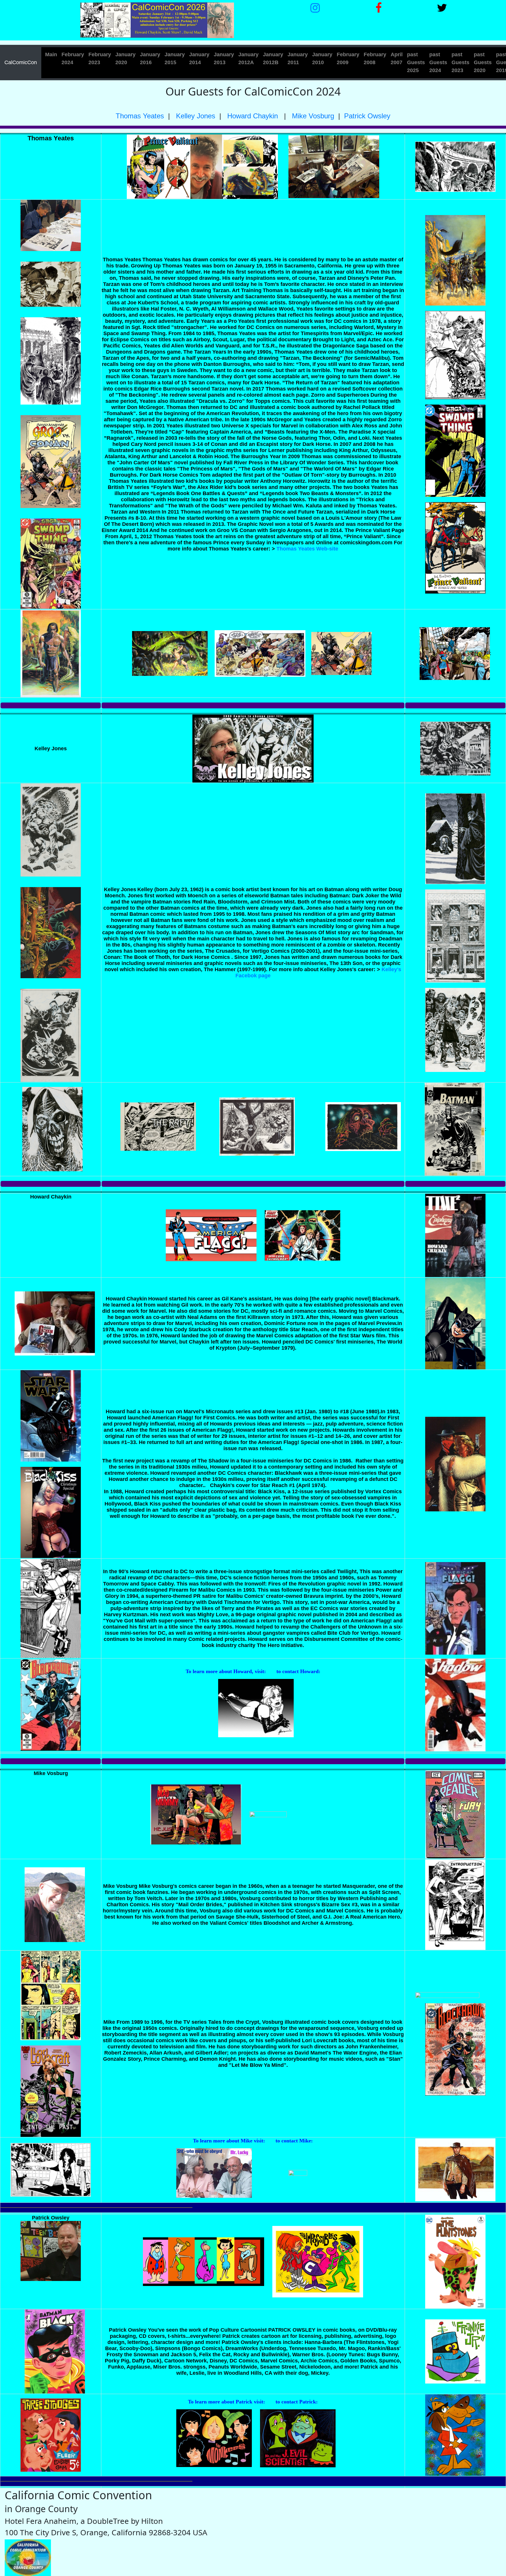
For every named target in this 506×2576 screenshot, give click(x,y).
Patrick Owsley (367, 116)
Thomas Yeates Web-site (307, 549)
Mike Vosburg (312, 116)
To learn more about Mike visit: (229, 2141)
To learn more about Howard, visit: (226, 1671)
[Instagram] (315, 8)
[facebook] (378, 8)
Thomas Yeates (140, 116)
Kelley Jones (195, 116)
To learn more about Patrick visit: (226, 2402)
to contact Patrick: (297, 2402)
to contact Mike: (294, 2141)
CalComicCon (21, 62)
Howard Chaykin (252, 116)
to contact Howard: (298, 1671)
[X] (442, 8)
